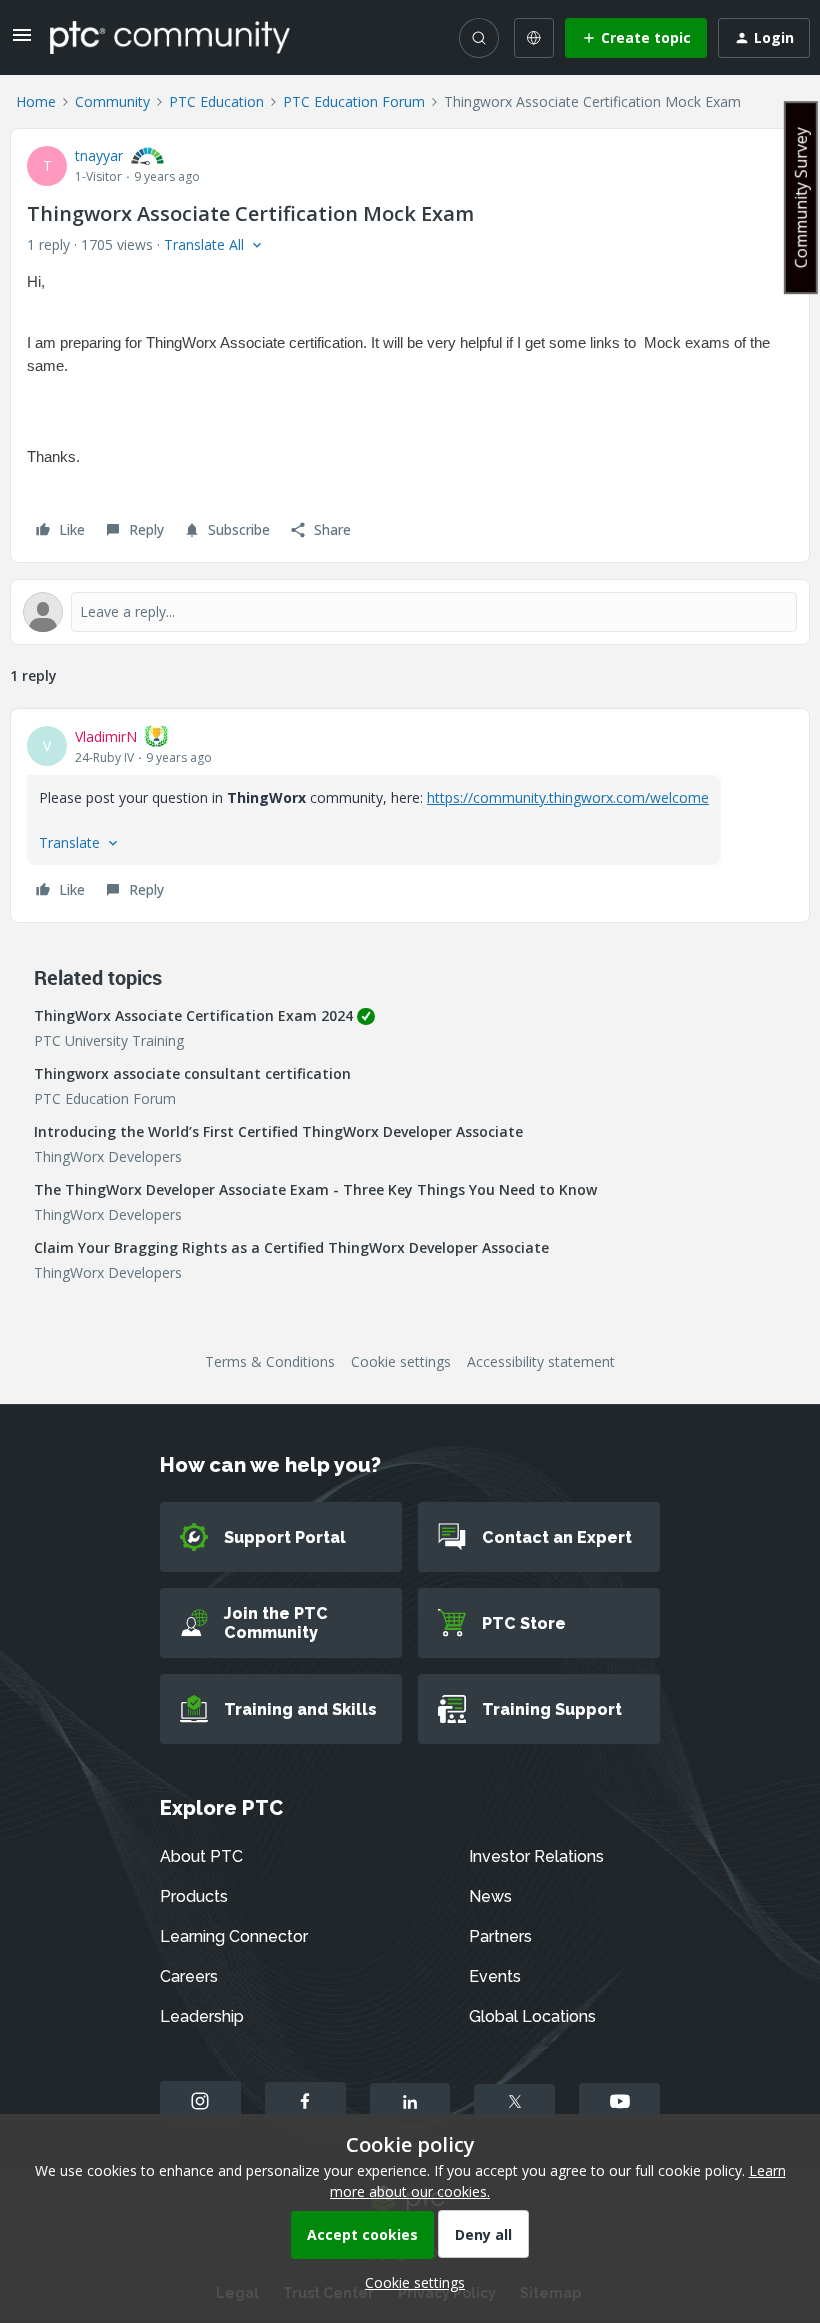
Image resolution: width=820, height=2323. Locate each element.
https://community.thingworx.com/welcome (568, 797)
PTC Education (216, 101)
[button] (22, 41)
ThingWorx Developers (108, 1156)
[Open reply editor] (410, 612)
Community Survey (801, 197)
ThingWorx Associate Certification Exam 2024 (193, 1015)
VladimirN (106, 736)
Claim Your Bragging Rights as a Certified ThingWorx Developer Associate (291, 1247)
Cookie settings (401, 1361)
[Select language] (534, 38)
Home (36, 101)
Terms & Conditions (270, 1361)
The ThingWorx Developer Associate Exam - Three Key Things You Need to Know (315, 1189)
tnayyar (99, 155)
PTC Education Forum (354, 101)
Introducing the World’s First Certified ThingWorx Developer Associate (278, 1131)
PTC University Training (109, 1040)
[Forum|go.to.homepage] (170, 37)
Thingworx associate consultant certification (192, 1073)
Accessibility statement (541, 1361)
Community (112, 101)
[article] (410, 815)
